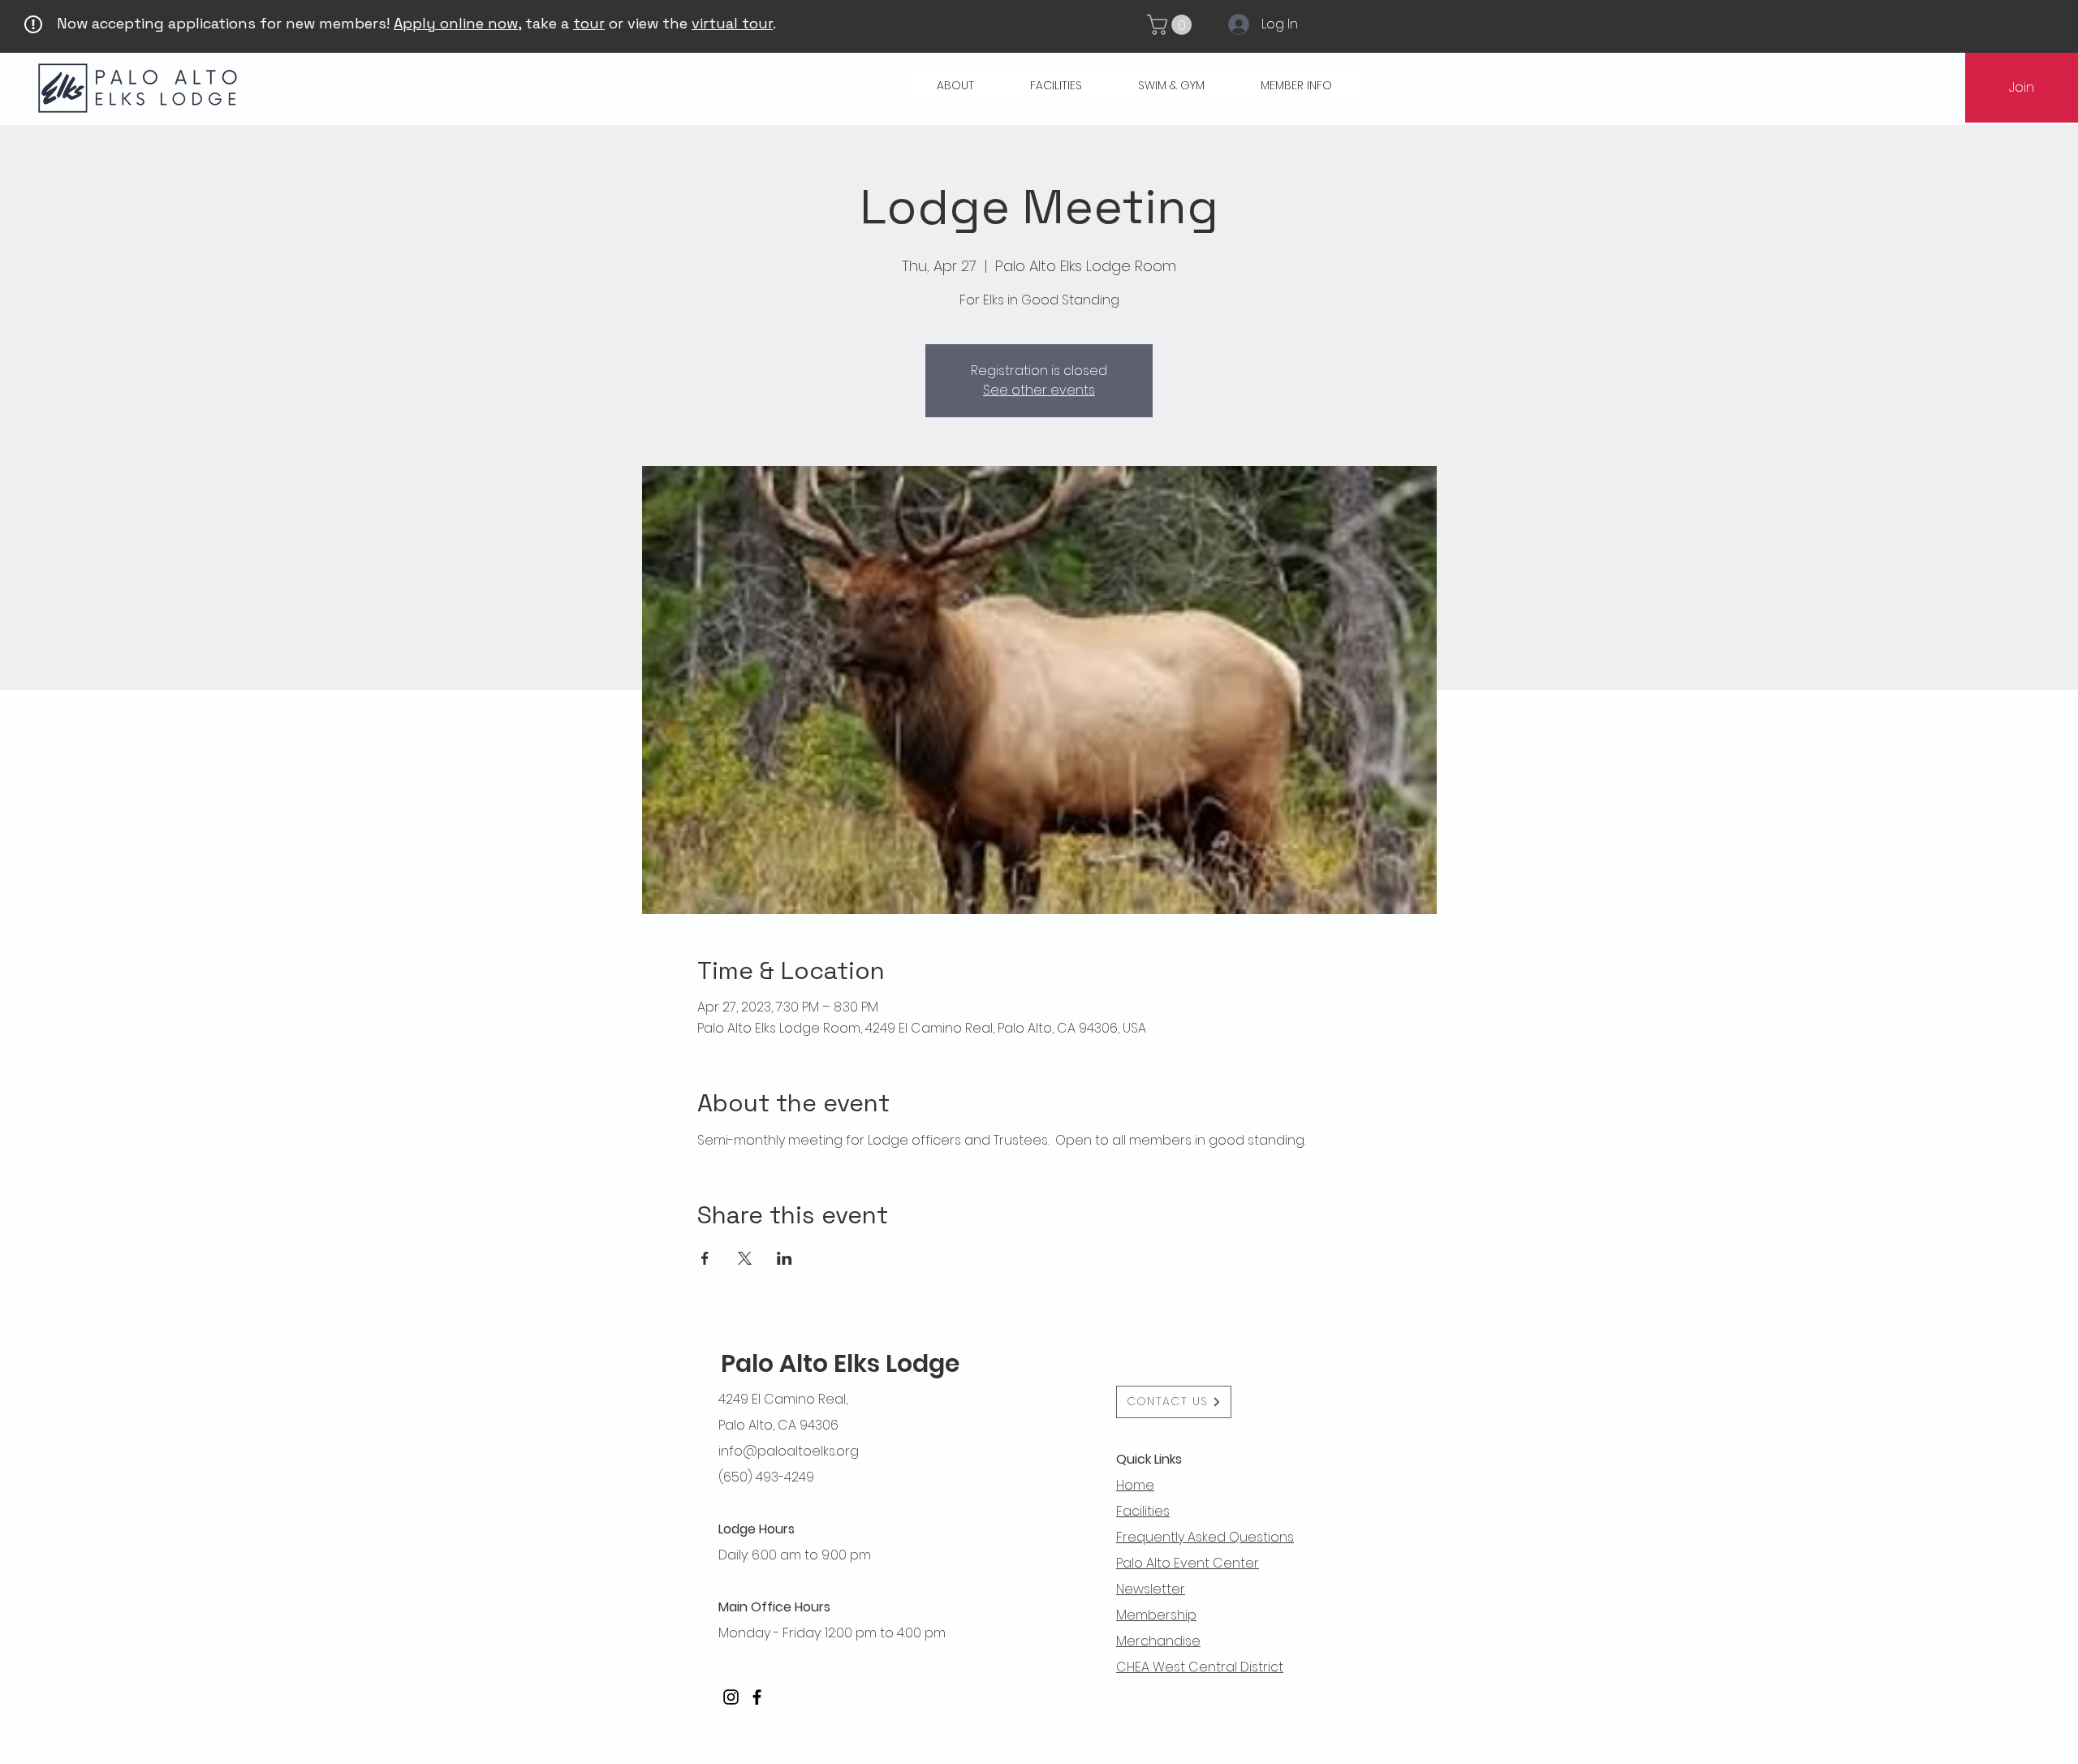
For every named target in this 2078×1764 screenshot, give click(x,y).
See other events (1039, 390)
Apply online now (456, 23)
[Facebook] (757, 1697)
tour (589, 23)
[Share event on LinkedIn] (785, 1258)
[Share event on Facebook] (705, 1258)
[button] (1172, 25)
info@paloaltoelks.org (789, 1451)
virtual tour (732, 23)
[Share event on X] (745, 1258)
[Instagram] (731, 1697)
